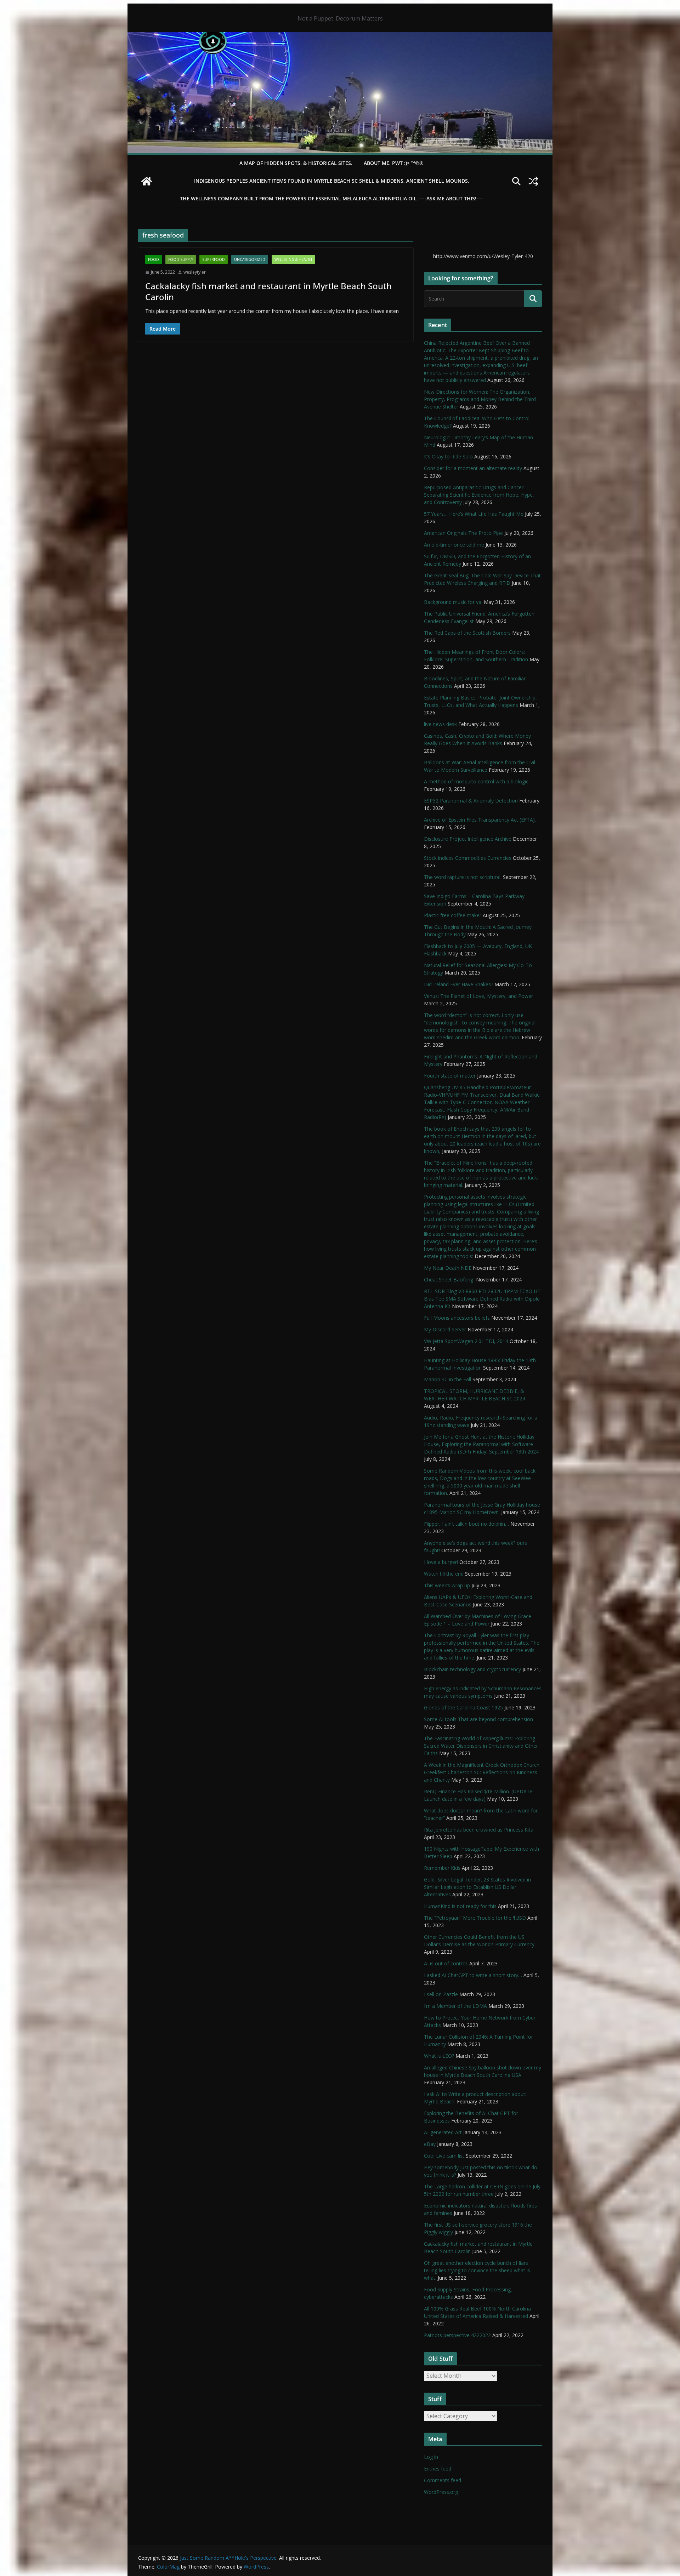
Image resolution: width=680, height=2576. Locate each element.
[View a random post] (533, 181)
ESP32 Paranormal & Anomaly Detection (471, 801)
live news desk (440, 724)
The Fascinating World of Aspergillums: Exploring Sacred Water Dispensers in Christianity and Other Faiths (481, 1746)
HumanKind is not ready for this (460, 1906)
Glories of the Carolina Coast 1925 (463, 1707)
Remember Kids (442, 1868)
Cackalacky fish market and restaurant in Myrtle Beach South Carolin (268, 291)
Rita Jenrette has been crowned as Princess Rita (479, 1830)
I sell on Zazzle (441, 1994)
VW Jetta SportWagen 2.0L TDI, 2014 (466, 1341)
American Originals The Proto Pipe (463, 533)
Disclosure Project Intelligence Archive (468, 839)
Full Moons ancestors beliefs (457, 1318)
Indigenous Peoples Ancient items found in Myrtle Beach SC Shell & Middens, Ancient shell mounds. (332, 181)
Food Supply (181, 259)
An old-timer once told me (454, 545)
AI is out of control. (446, 1963)
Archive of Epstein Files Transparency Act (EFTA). (480, 820)
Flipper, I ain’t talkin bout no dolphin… (466, 1524)
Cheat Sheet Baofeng (449, 1280)
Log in (431, 2457)
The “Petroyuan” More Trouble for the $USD (475, 1918)
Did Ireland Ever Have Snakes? (458, 984)
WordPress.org (441, 2492)
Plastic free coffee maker (453, 915)
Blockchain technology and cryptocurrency (472, 1669)
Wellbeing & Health (293, 259)
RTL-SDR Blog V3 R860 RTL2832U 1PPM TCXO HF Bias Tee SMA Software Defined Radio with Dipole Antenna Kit (482, 1299)
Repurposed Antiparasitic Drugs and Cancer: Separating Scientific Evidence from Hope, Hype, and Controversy (479, 495)
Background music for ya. (453, 602)
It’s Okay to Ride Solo (448, 456)
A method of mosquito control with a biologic (476, 781)
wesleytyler (195, 272)
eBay (430, 2144)
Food (154, 259)
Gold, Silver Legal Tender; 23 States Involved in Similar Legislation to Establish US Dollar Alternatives (477, 1887)
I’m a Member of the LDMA (455, 2006)
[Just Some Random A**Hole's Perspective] (340, 37)
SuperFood (214, 259)
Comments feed (443, 2480)
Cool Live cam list (444, 2156)
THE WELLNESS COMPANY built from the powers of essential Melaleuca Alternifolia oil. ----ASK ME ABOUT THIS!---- (332, 198)
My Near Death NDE (448, 1268)
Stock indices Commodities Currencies (468, 858)
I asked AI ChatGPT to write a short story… (473, 1975)
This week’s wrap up (447, 1585)
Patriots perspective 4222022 (457, 2335)
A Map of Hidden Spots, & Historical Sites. (296, 163)
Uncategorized (250, 259)
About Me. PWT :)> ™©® (394, 163)
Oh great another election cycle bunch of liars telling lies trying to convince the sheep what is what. (477, 2270)
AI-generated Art (443, 2132)
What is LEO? (439, 2056)
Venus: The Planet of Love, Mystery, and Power (478, 996)
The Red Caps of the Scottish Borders (467, 633)
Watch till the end (444, 1574)
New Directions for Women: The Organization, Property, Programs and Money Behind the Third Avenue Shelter (480, 399)
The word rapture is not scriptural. (463, 877)
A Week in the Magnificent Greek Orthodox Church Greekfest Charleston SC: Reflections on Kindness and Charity (482, 1772)
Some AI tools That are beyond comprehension (478, 1719)
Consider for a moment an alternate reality (473, 468)
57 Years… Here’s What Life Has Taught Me (474, 514)
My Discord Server (445, 1329)
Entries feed (438, 2469)
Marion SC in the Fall (447, 1379)
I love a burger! (441, 1562)
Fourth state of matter (450, 1076)
